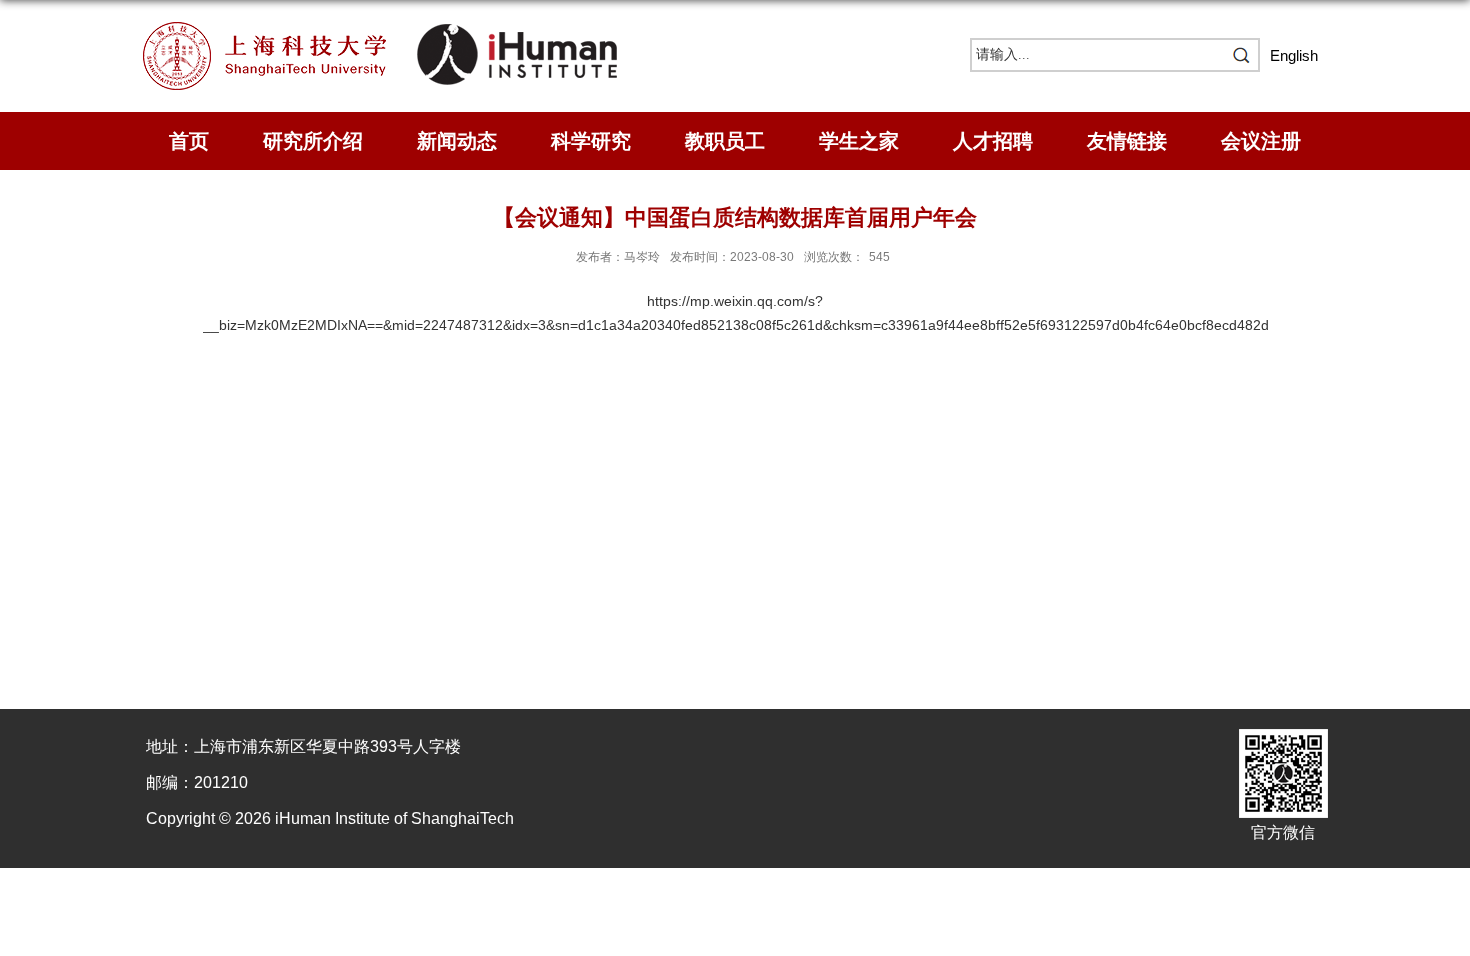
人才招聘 (993, 141)
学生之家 (859, 141)
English (1294, 55)
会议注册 (1261, 141)
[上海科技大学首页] (280, 28)
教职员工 (725, 141)
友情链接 (1127, 141)
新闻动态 (457, 141)
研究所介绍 (313, 141)
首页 (189, 141)
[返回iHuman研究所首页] (517, 28)
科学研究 (591, 141)
